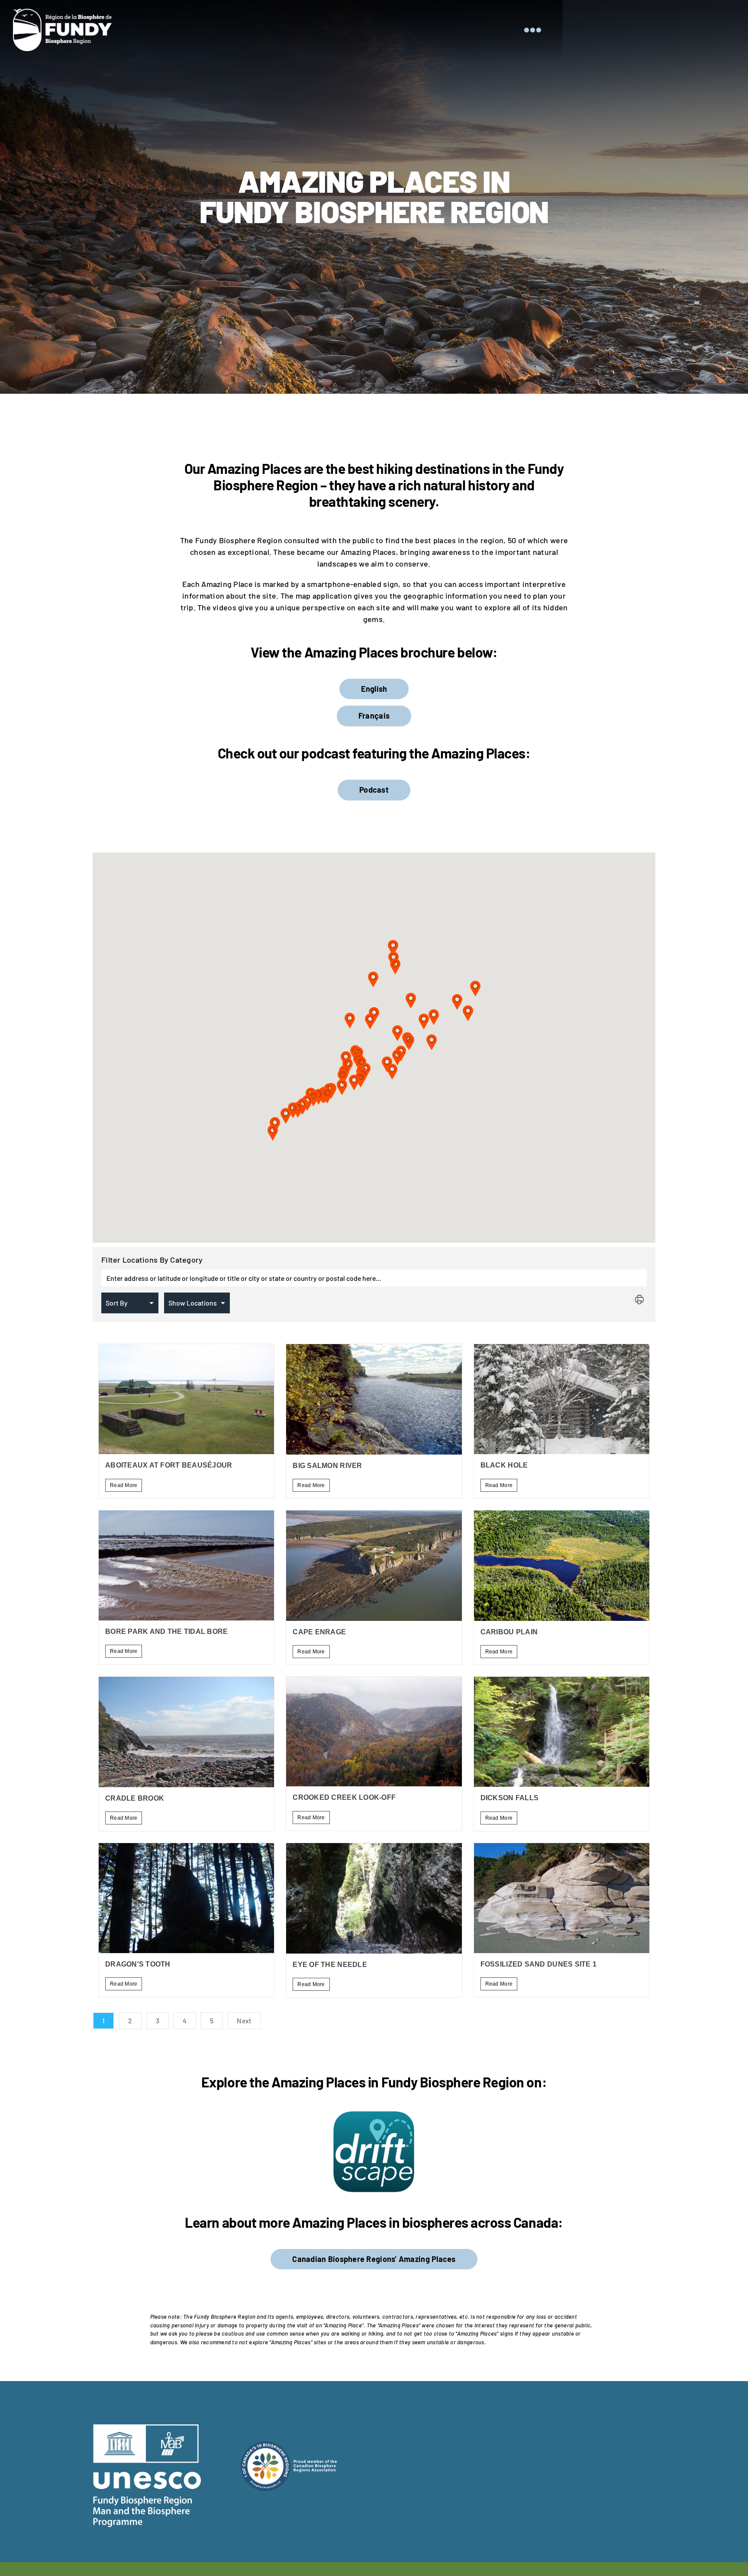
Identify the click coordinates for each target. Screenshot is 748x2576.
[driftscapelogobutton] (374, 2113)
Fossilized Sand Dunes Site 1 (539, 1964)
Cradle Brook (135, 1798)
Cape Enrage (319, 1632)
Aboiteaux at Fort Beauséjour (169, 1465)
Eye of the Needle (330, 1965)
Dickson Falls (510, 1798)
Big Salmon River (327, 1466)
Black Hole (504, 1465)
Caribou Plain (509, 1632)
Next (244, 2020)
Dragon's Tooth (138, 1964)
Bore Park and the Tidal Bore (167, 1631)
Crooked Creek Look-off (344, 1797)
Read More (124, 1485)
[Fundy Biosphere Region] (62, 13)
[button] (273, 1132)
